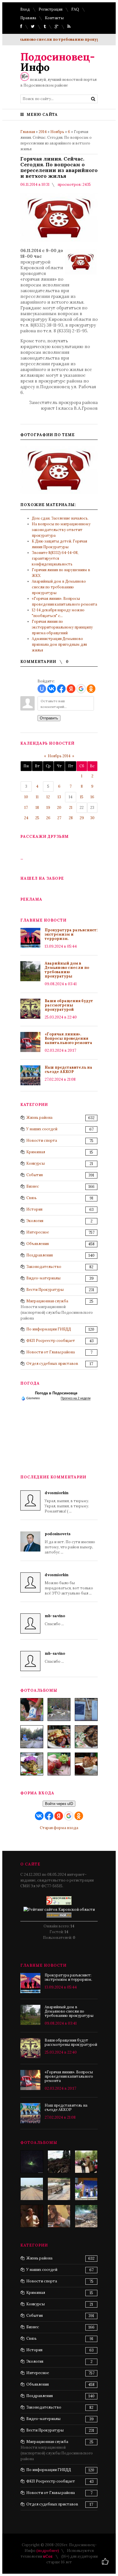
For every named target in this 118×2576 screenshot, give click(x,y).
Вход (25, 9)
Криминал (36, 1152)
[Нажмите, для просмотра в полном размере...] (81, 273)
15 (82, 797)
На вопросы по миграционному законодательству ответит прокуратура (61, 530)
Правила (28, 18)
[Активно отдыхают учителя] (59, 2216)
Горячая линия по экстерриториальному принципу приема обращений (62, 627)
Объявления (38, 1244)
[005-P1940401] (32, 1709)
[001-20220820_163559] (32, 1737)
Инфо (58, 62)
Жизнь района (39, 1118)
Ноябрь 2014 (59, 756)
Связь (32, 1198)
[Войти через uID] (42, 689)
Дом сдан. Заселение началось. (60, 518)
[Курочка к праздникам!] (86, 1737)
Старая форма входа (59, 1828)
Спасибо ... (55, 1620)
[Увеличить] (59, 470)
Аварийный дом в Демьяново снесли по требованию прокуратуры (59, 587)
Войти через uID (59, 1804)
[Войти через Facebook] (61, 689)
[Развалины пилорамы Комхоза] (59, 2162)
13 (59, 797)
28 (71, 818)
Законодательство (44, 1267)
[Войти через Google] (81, 689)
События (35, 1175)
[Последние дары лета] (59, 1764)
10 (26, 797)
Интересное (38, 1232)
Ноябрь (57, 132)
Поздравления (40, 1255)
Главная (28, 132)
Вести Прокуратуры (45, 1290)
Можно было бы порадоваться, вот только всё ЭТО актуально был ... (69, 1584)
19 (48, 808)
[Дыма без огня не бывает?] (86, 2216)
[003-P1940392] (59, 1709)
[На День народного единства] (32, 1764)
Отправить (49, 718)
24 (26, 818)
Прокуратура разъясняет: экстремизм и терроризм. (71, 934)
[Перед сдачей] (32, 2189)
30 (92, 818)
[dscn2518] (86, 2189)
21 (71, 808)
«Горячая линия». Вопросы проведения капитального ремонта (68, 1038)
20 (59, 808)
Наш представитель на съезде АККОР (68, 1070)
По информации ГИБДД (49, 1329)
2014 (43, 132)
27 (59, 818)
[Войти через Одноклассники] (91, 689)
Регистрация (51, 9)
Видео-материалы (43, 1278)
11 (37, 797)
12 (48, 797)
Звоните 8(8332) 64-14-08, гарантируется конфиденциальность (55, 558)
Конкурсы (36, 1163)
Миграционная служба (47, 1301)
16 (92, 797)
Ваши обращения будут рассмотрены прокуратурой (69, 1005)
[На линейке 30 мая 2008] (86, 2162)
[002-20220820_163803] (86, 1709)
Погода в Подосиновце (56, 1393)
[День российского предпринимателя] (32, 2216)
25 (37, 818)
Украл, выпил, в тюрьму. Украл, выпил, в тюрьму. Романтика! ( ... (67, 1502)
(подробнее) (48, 2551)
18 (37, 808)
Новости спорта (42, 1140)
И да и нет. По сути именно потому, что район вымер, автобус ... (70, 1543)
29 (82, 818)
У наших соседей (42, 1129)
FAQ (75, 9)
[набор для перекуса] (86, 1764)
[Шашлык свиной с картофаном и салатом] (59, 1737)
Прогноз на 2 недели (76, 1398)
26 (48, 818)
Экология (35, 1221)
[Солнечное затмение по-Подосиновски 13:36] (32, 2162)
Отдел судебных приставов (52, 1364)
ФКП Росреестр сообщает (51, 1341)
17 (26, 808)
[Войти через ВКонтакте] (52, 689)
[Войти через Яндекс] (71, 689)
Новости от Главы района (51, 1352)
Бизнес (33, 1186)
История (34, 1209)
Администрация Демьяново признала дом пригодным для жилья (59, 644)
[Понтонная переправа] (59, 2189)
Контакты (54, 18)
